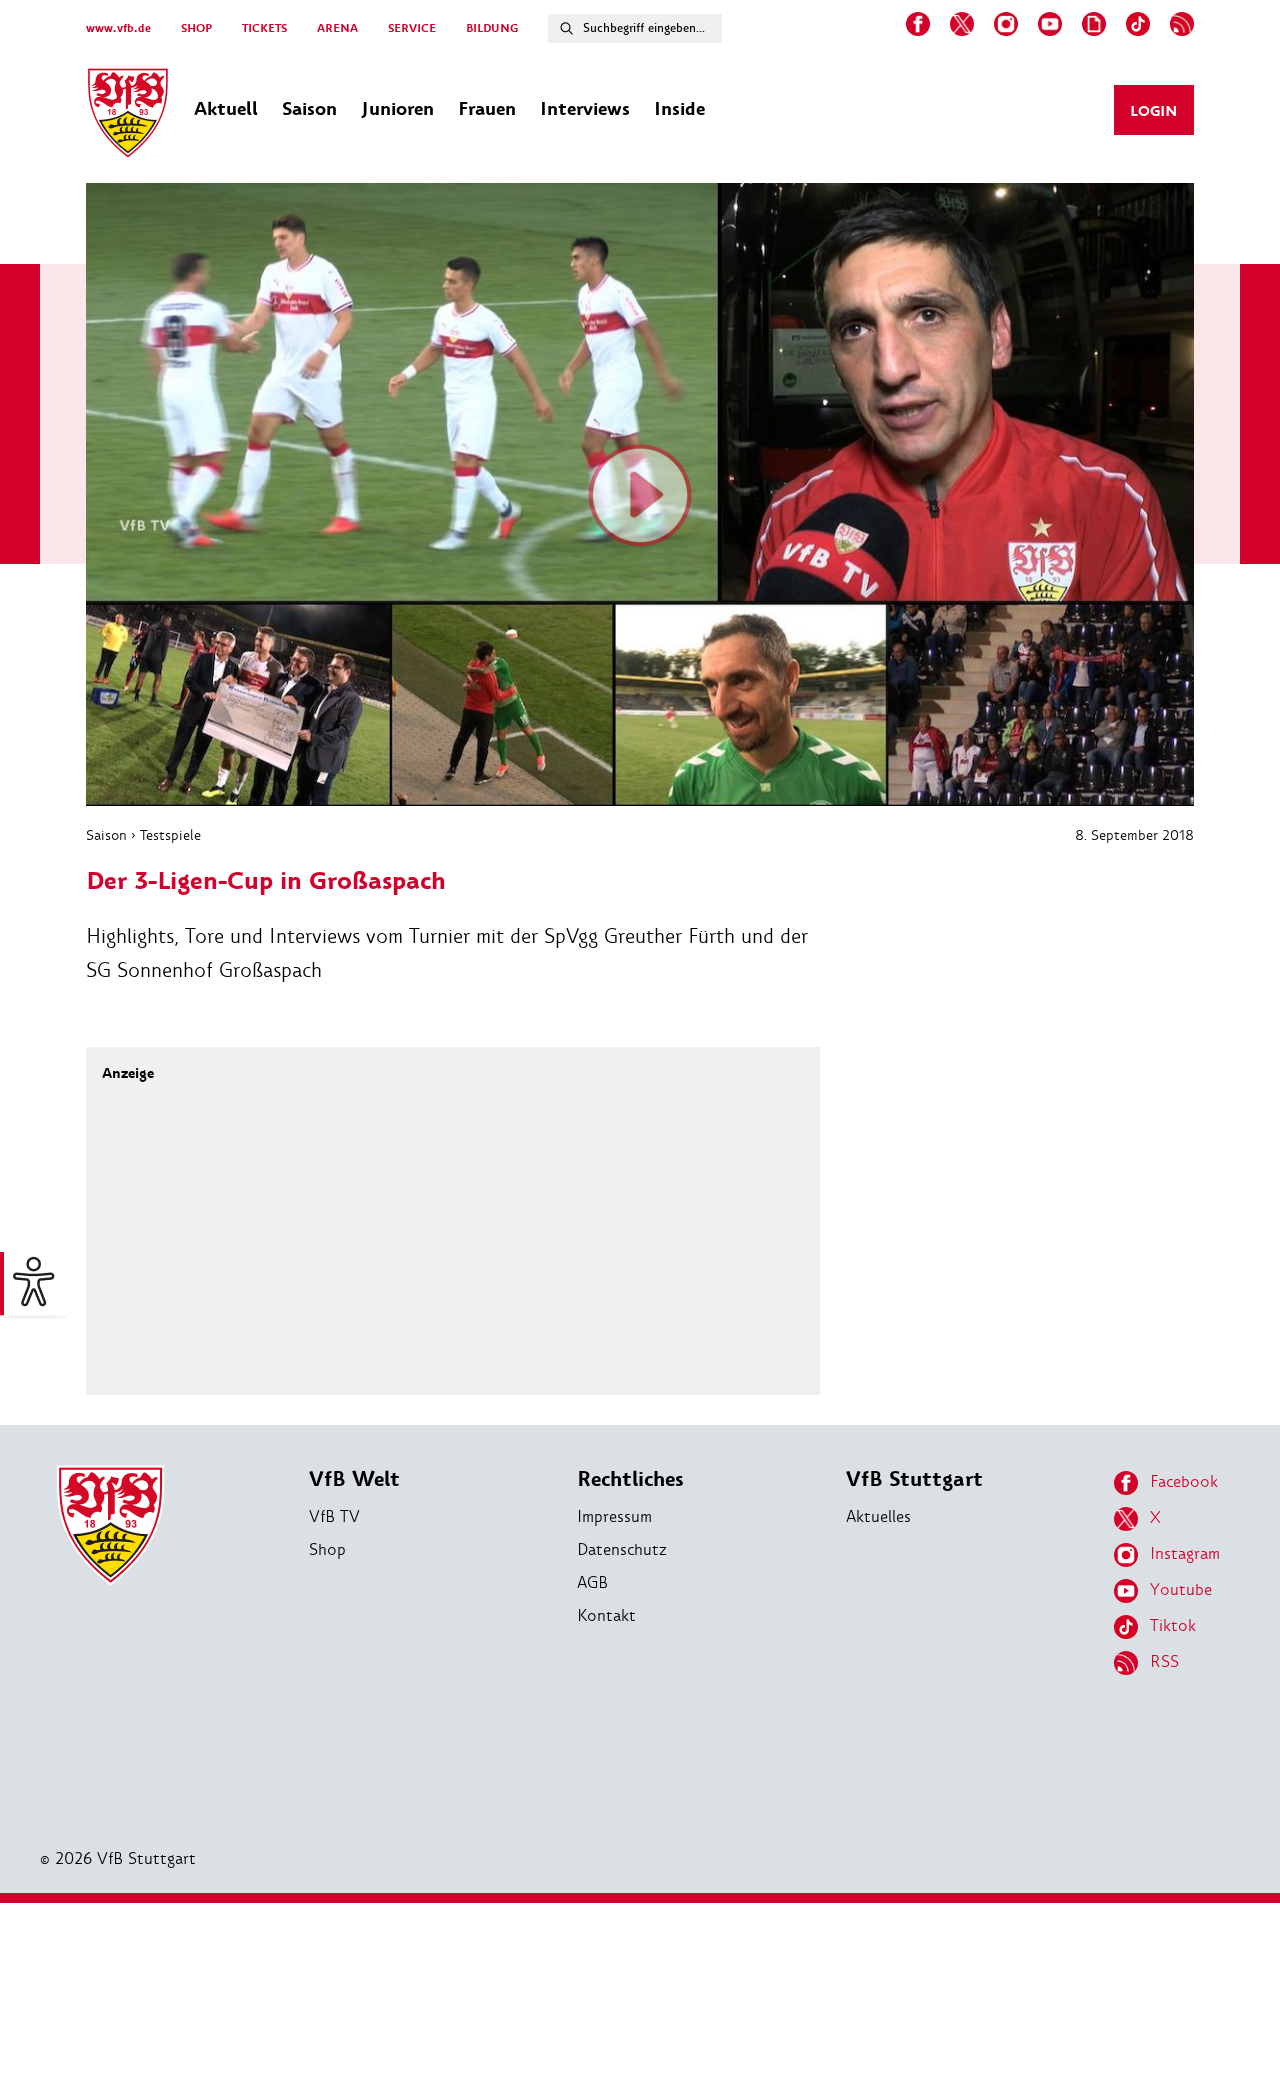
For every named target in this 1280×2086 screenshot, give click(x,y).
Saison (106, 835)
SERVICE (412, 28)
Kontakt (606, 1615)
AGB (592, 1582)
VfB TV (334, 1516)
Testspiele (170, 835)
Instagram (1185, 1553)
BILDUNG (492, 28)
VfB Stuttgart (914, 1479)
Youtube (1181, 1589)
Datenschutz (622, 1549)
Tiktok (1173, 1625)
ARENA (337, 28)
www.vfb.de (118, 28)
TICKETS (264, 28)
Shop (327, 1549)
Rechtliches (630, 1479)
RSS (1164, 1661)
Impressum (614, 1516)
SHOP (196, 28)
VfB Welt (354, 1479)
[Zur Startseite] (128, 116)
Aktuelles (878, 1516)
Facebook (1184, 1481)
